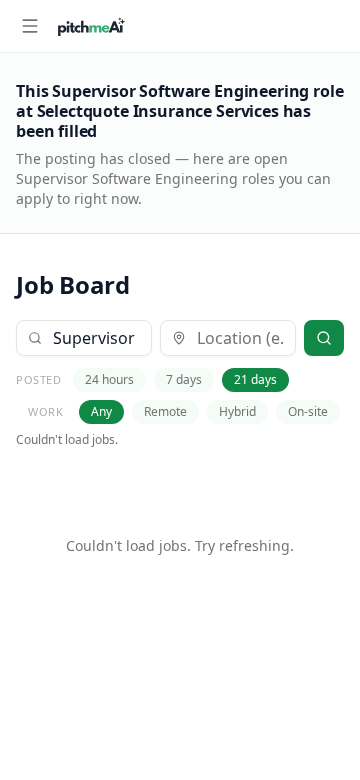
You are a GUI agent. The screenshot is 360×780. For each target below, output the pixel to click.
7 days (184, 379)
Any (101, 411)
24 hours (109, 379)
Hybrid (237, 411)
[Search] (324, 338)
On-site (308, 411)
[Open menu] (30, 26)
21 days (255, 379)
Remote (165, 411)
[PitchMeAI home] (91, 26)
